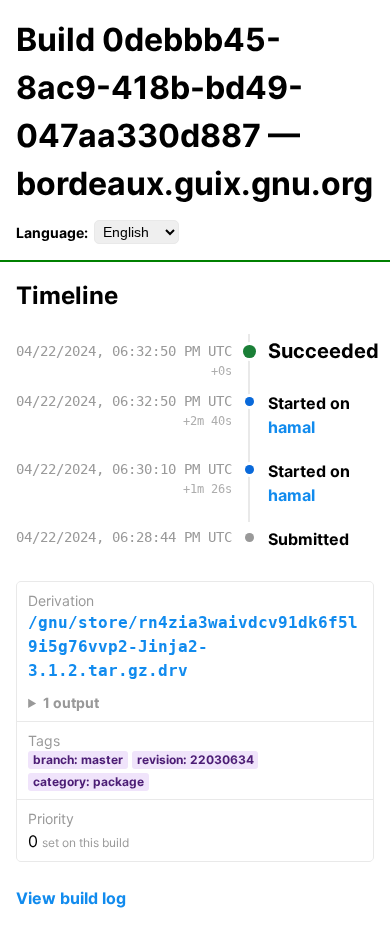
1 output (71, 702)
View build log (71, 898)
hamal (291, 427)
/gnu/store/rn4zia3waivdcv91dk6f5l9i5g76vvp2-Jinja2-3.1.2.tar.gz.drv (193, 646)
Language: (52, 232)
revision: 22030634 (195, 759)
